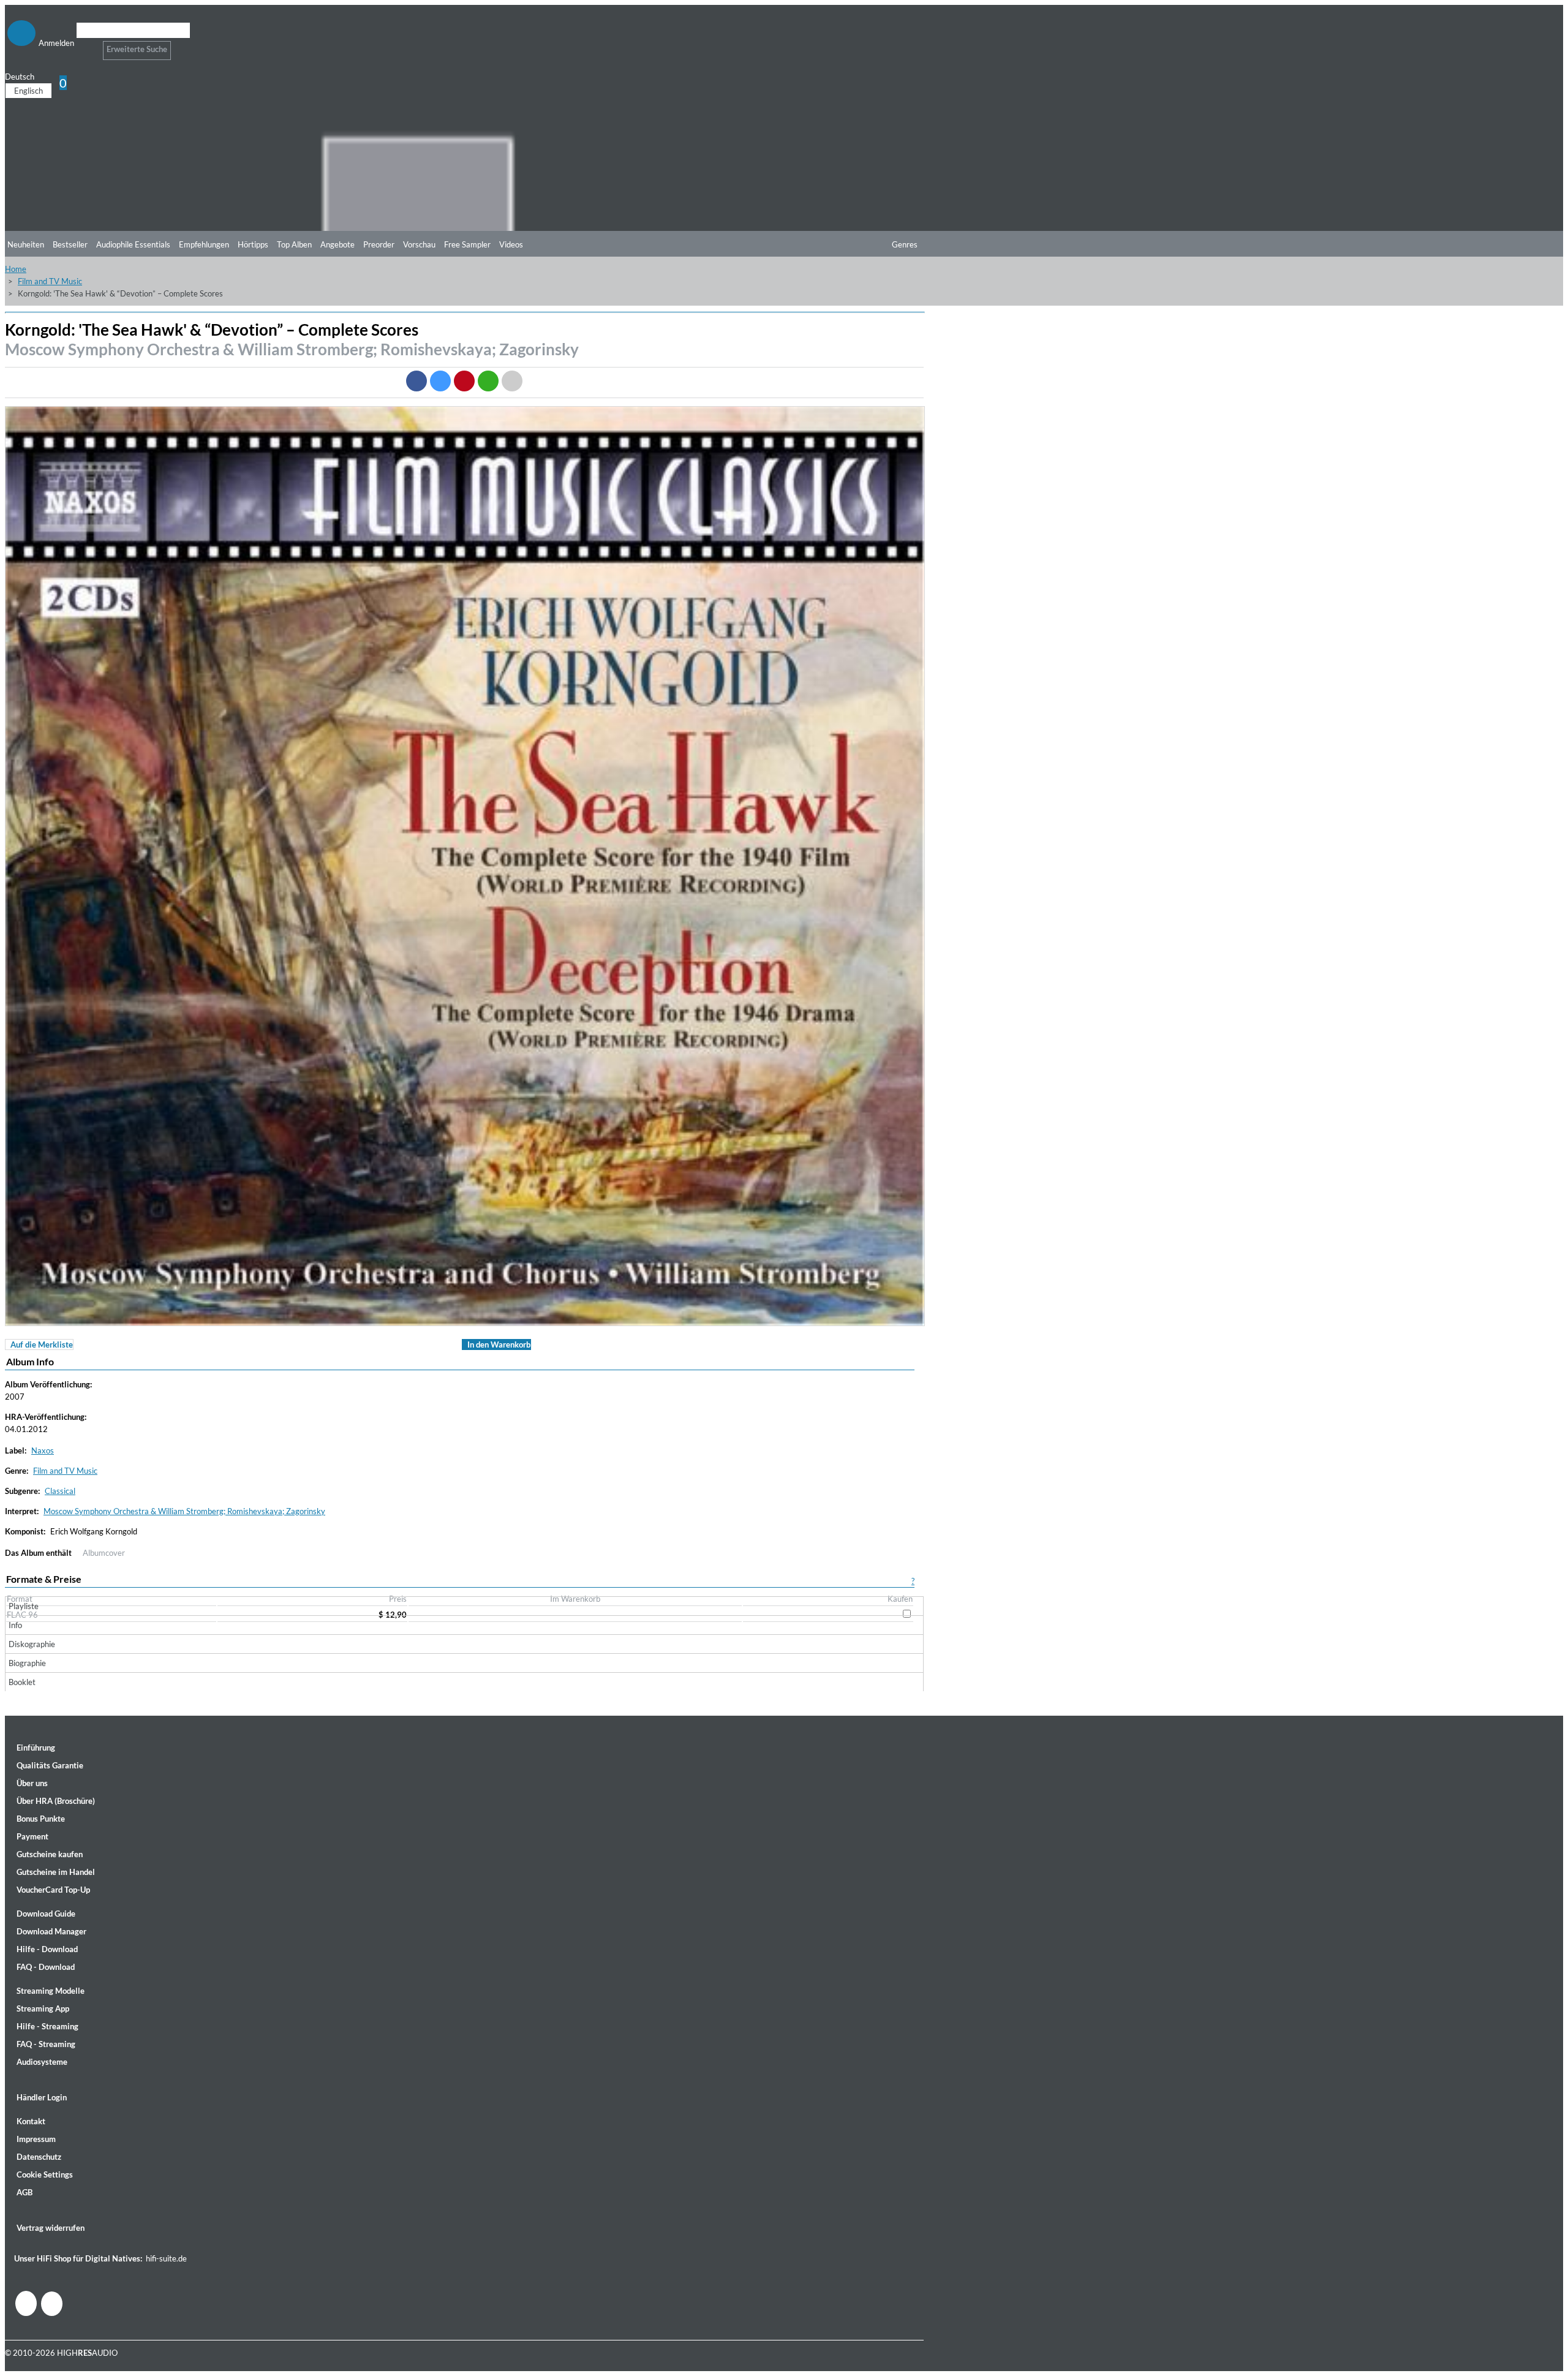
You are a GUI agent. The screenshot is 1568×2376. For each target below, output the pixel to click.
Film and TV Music (50, 281)
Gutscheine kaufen (50, 1854)
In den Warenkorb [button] (499, 1345)
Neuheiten (26, 244)
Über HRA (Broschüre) (56, 1801)
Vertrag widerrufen (51, 2228)
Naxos (43, 1450)
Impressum (36, 2139)
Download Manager (51, 1931)
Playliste (24, 1606)
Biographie (27, 1663)
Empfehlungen (204, 244)
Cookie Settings (45, 2174)
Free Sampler (467, 244)
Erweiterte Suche (137, 49)
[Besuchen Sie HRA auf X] (52, 2304)
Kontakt (31, 2121)
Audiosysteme (42, 2062)
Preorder (379, 244)
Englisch (28, 91)
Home (16, 269)
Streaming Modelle (51, 1991)
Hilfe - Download (47, 1949)
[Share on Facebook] (417, 381)
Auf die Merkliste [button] (42, 1345)
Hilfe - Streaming (47, 2026)
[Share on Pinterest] (464, 381)
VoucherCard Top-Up (53, 1890)
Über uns (32, 1783)
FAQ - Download (46, 1967)
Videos (511, 244)
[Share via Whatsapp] (488, 381)
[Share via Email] (512, 381)
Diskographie (32, 1644)
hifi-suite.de (166, 2258)
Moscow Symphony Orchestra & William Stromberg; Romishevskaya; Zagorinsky (292, 349)
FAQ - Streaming (46, 2044)
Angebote (337, 244)
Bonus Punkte (41, 1819)
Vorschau (419, 244)
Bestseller (70, 244)
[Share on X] (440, 381)
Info (15, 1625)
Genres (905, 244)
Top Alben (294, 244)
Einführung (36, 1748)
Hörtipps (253, 244)
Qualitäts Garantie (50, 1765)
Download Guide (46, 1914)
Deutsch (20, 77)
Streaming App (43, 2008)
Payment (32, 1836)
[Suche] (84, 46)
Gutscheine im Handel (56, 1872)
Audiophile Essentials (133, 244)
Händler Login (42, 2097)
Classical (60, 1491)
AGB (24, 2192)
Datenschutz (39, 2157)
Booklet (22, 1682)
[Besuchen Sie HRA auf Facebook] (26, 2303)
